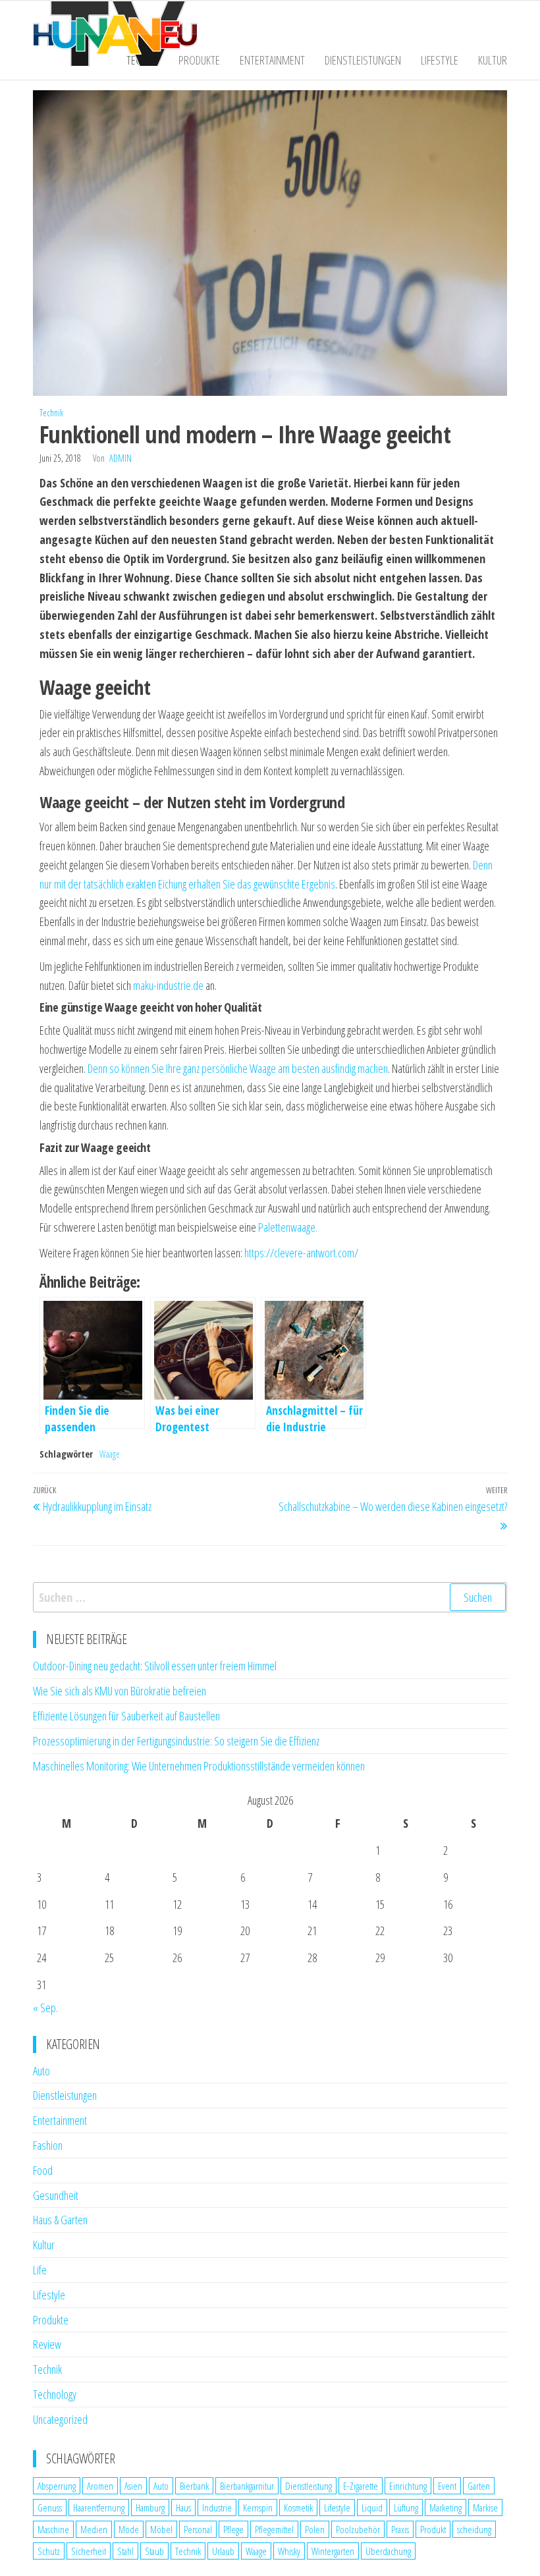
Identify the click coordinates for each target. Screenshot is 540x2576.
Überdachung (388, 2551)
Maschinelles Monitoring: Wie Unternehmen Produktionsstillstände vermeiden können (199, 1766)
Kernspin (258, 2507)
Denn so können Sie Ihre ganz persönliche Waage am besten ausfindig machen (238, 1068)
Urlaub (223, 2551)
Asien (133, 2486)
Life (40, 2270)
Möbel (161, 2529)
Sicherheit (89, 2551)
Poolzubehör (358, 2529)
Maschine (53, 2529)
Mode (129, 2529)
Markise (485, 2507)
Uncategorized (60, 2419)
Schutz (49, 2551)
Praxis (400, 2529)
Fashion (48, 2145)
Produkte (199, 60)
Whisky (289, 2551)
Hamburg (150, 2507)
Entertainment (272, 60)
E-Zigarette (361, 2486)
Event (447, 2486)
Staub (154, 2551)
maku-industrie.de (168, 985)
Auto (41, 2071)
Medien (94, 2529)
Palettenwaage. (288, 1227)
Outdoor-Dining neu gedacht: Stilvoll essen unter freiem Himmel (155, 1666)
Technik (51, 413)
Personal (198, 2529)
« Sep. (45, 2008)
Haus (183, 2507)
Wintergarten (333, 2551)
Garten (479, 2486)
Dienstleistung (309, 2486)
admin (121, 458)
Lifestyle (440, 60)
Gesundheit (56, 2195)
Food (43, 2170)
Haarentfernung (99, 2507)
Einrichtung (408, 2486)
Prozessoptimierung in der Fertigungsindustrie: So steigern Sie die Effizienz (176, 1741)
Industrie (217, 2507)
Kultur (493, 60)
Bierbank (194, 2486)
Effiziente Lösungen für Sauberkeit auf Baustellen (126, 1716)
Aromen (100, 2486)
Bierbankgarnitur (247, 2486)
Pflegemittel (274, 2529)
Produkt (433, 2529)
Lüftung (406, 2507)
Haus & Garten (60, 2220)
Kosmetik (298, 2507)
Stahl (125, 2551)
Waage (110, 1454)
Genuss (50, 2507)
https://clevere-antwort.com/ (301, 1253)
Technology (55, 2394)
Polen (315, 2529)
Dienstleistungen (363, 60)
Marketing (445, 2507)
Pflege (233, 2529)
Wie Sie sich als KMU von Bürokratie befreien (120, 1691)
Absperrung (57, 2486)
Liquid (372, 2507)
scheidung (474, 2529)
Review (47, 2344)
